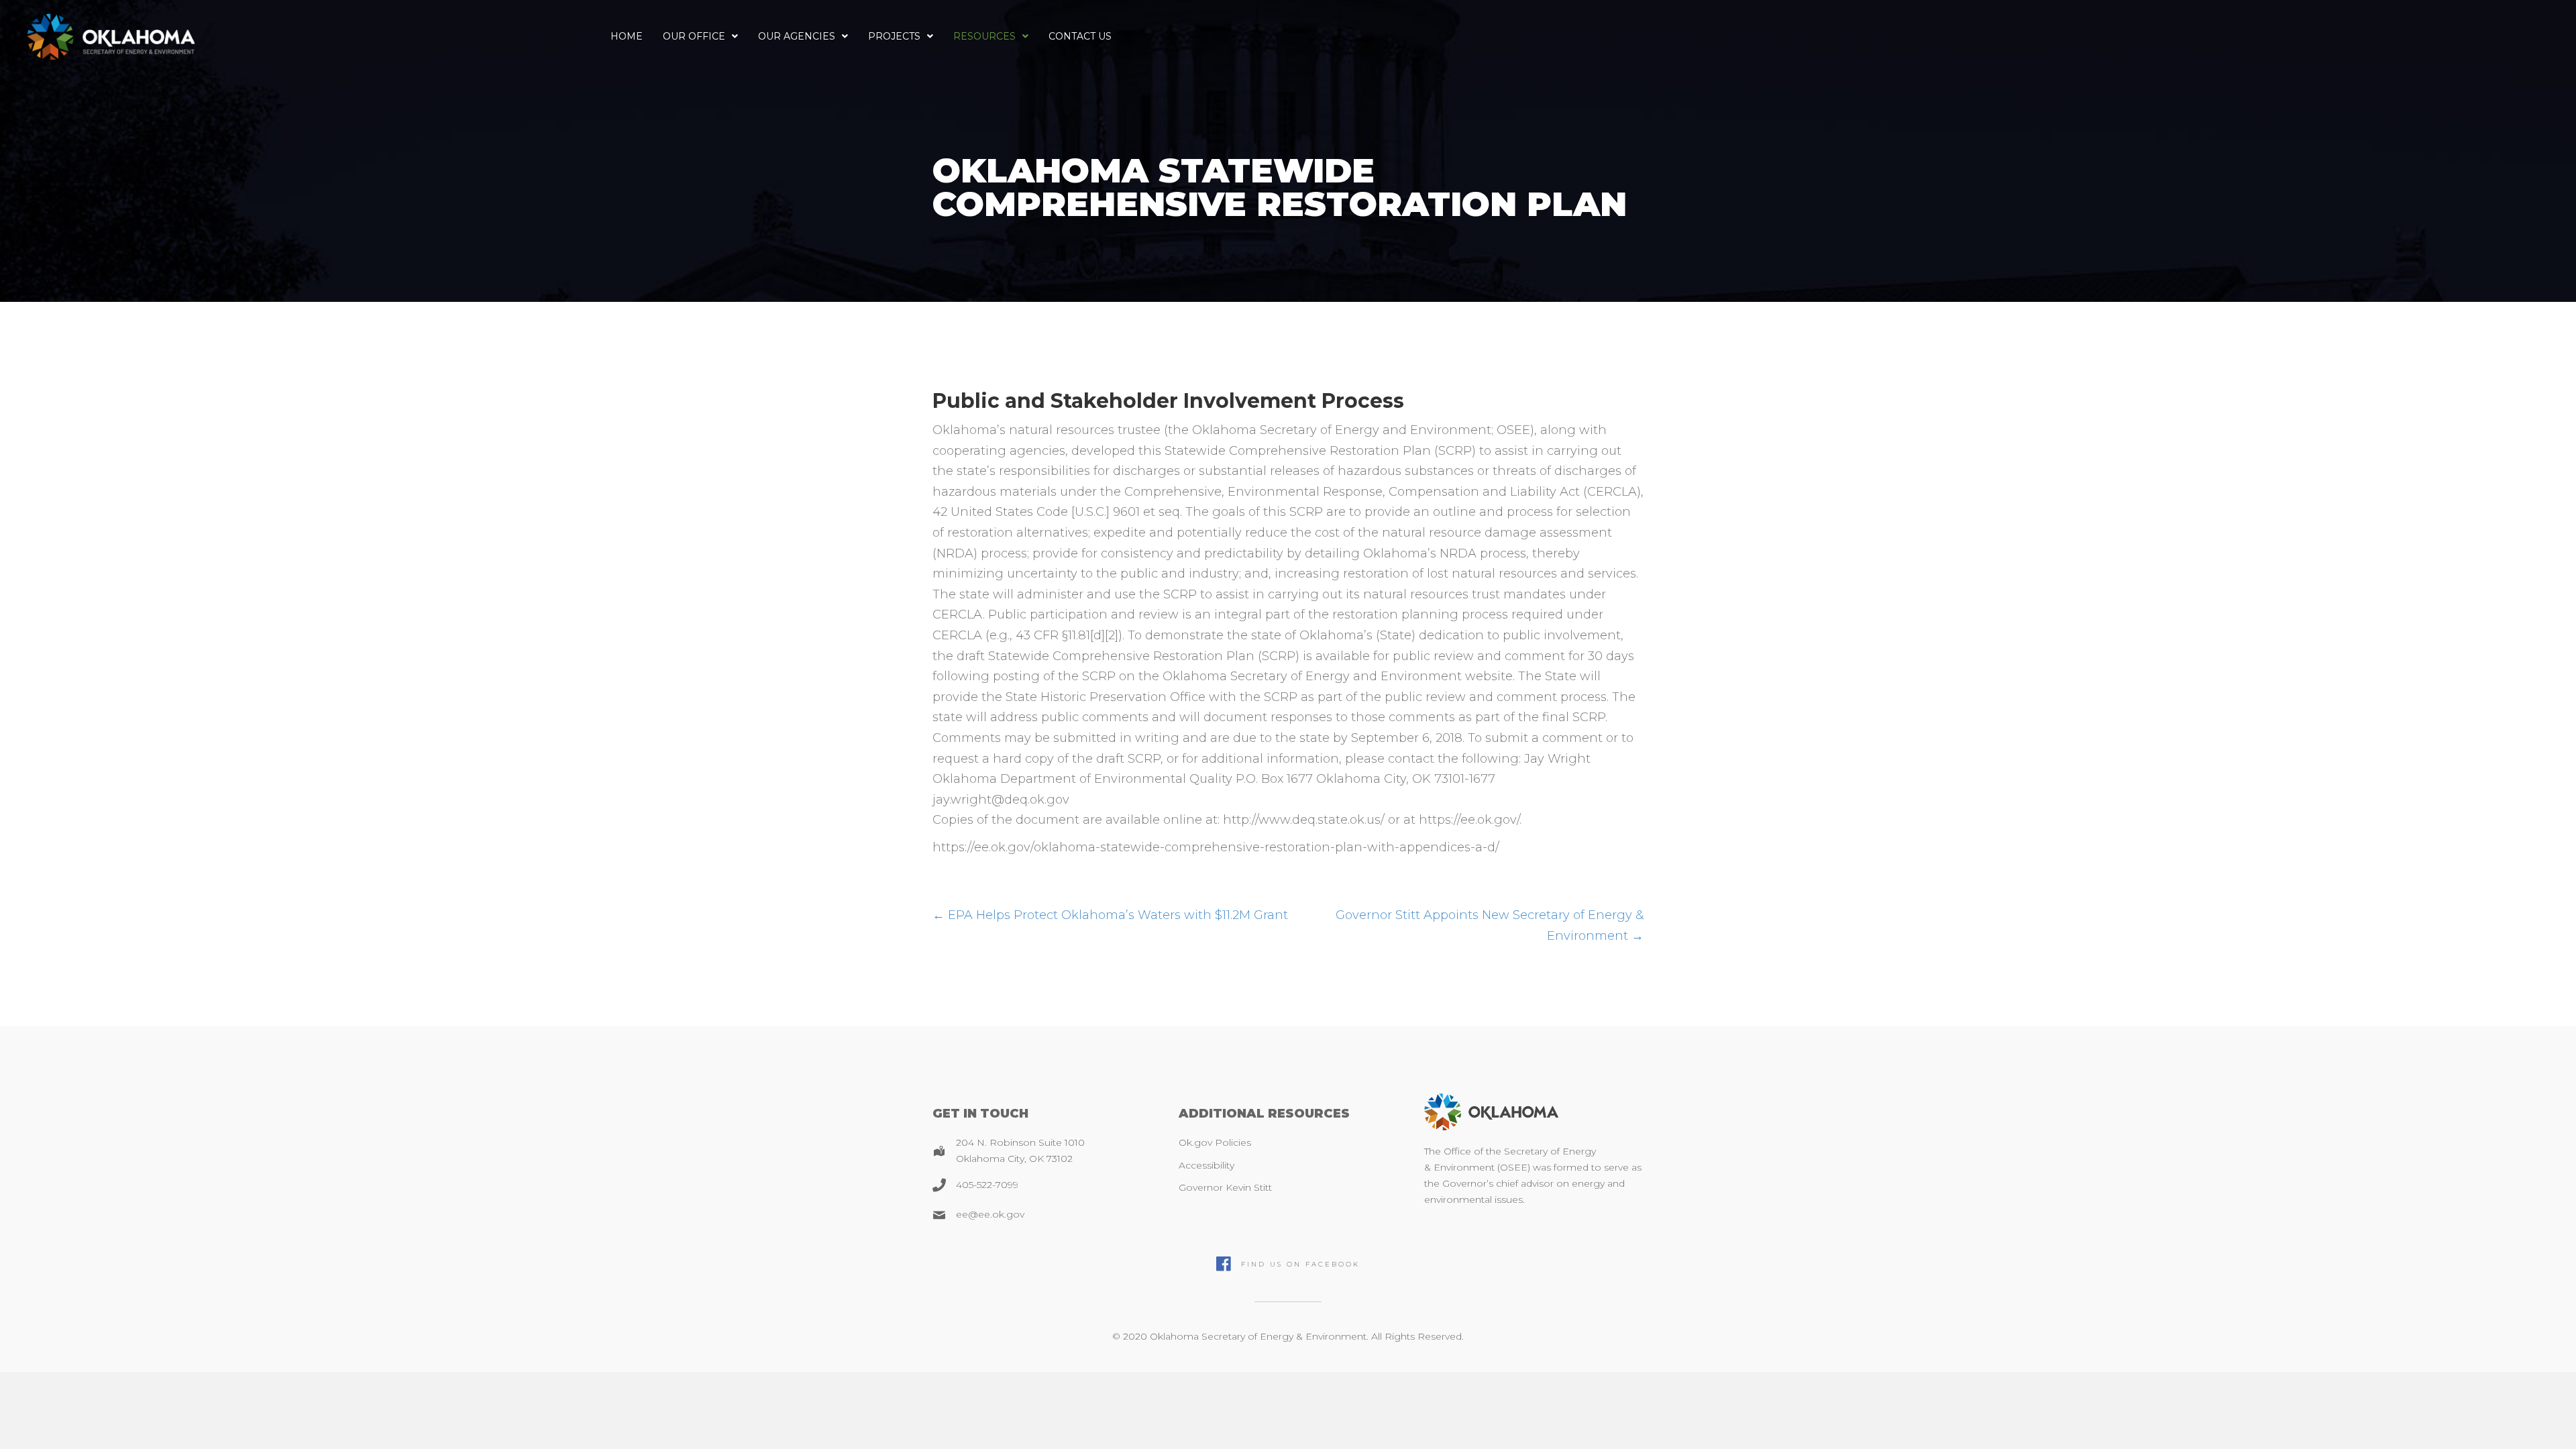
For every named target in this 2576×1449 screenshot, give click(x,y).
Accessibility (1206, 1165)
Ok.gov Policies (1215, 1142)
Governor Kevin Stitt (1225, 1187)
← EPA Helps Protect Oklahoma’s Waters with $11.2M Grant (1110, 915)
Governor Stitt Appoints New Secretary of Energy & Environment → (1490, 925)
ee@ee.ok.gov (990, 1214)
